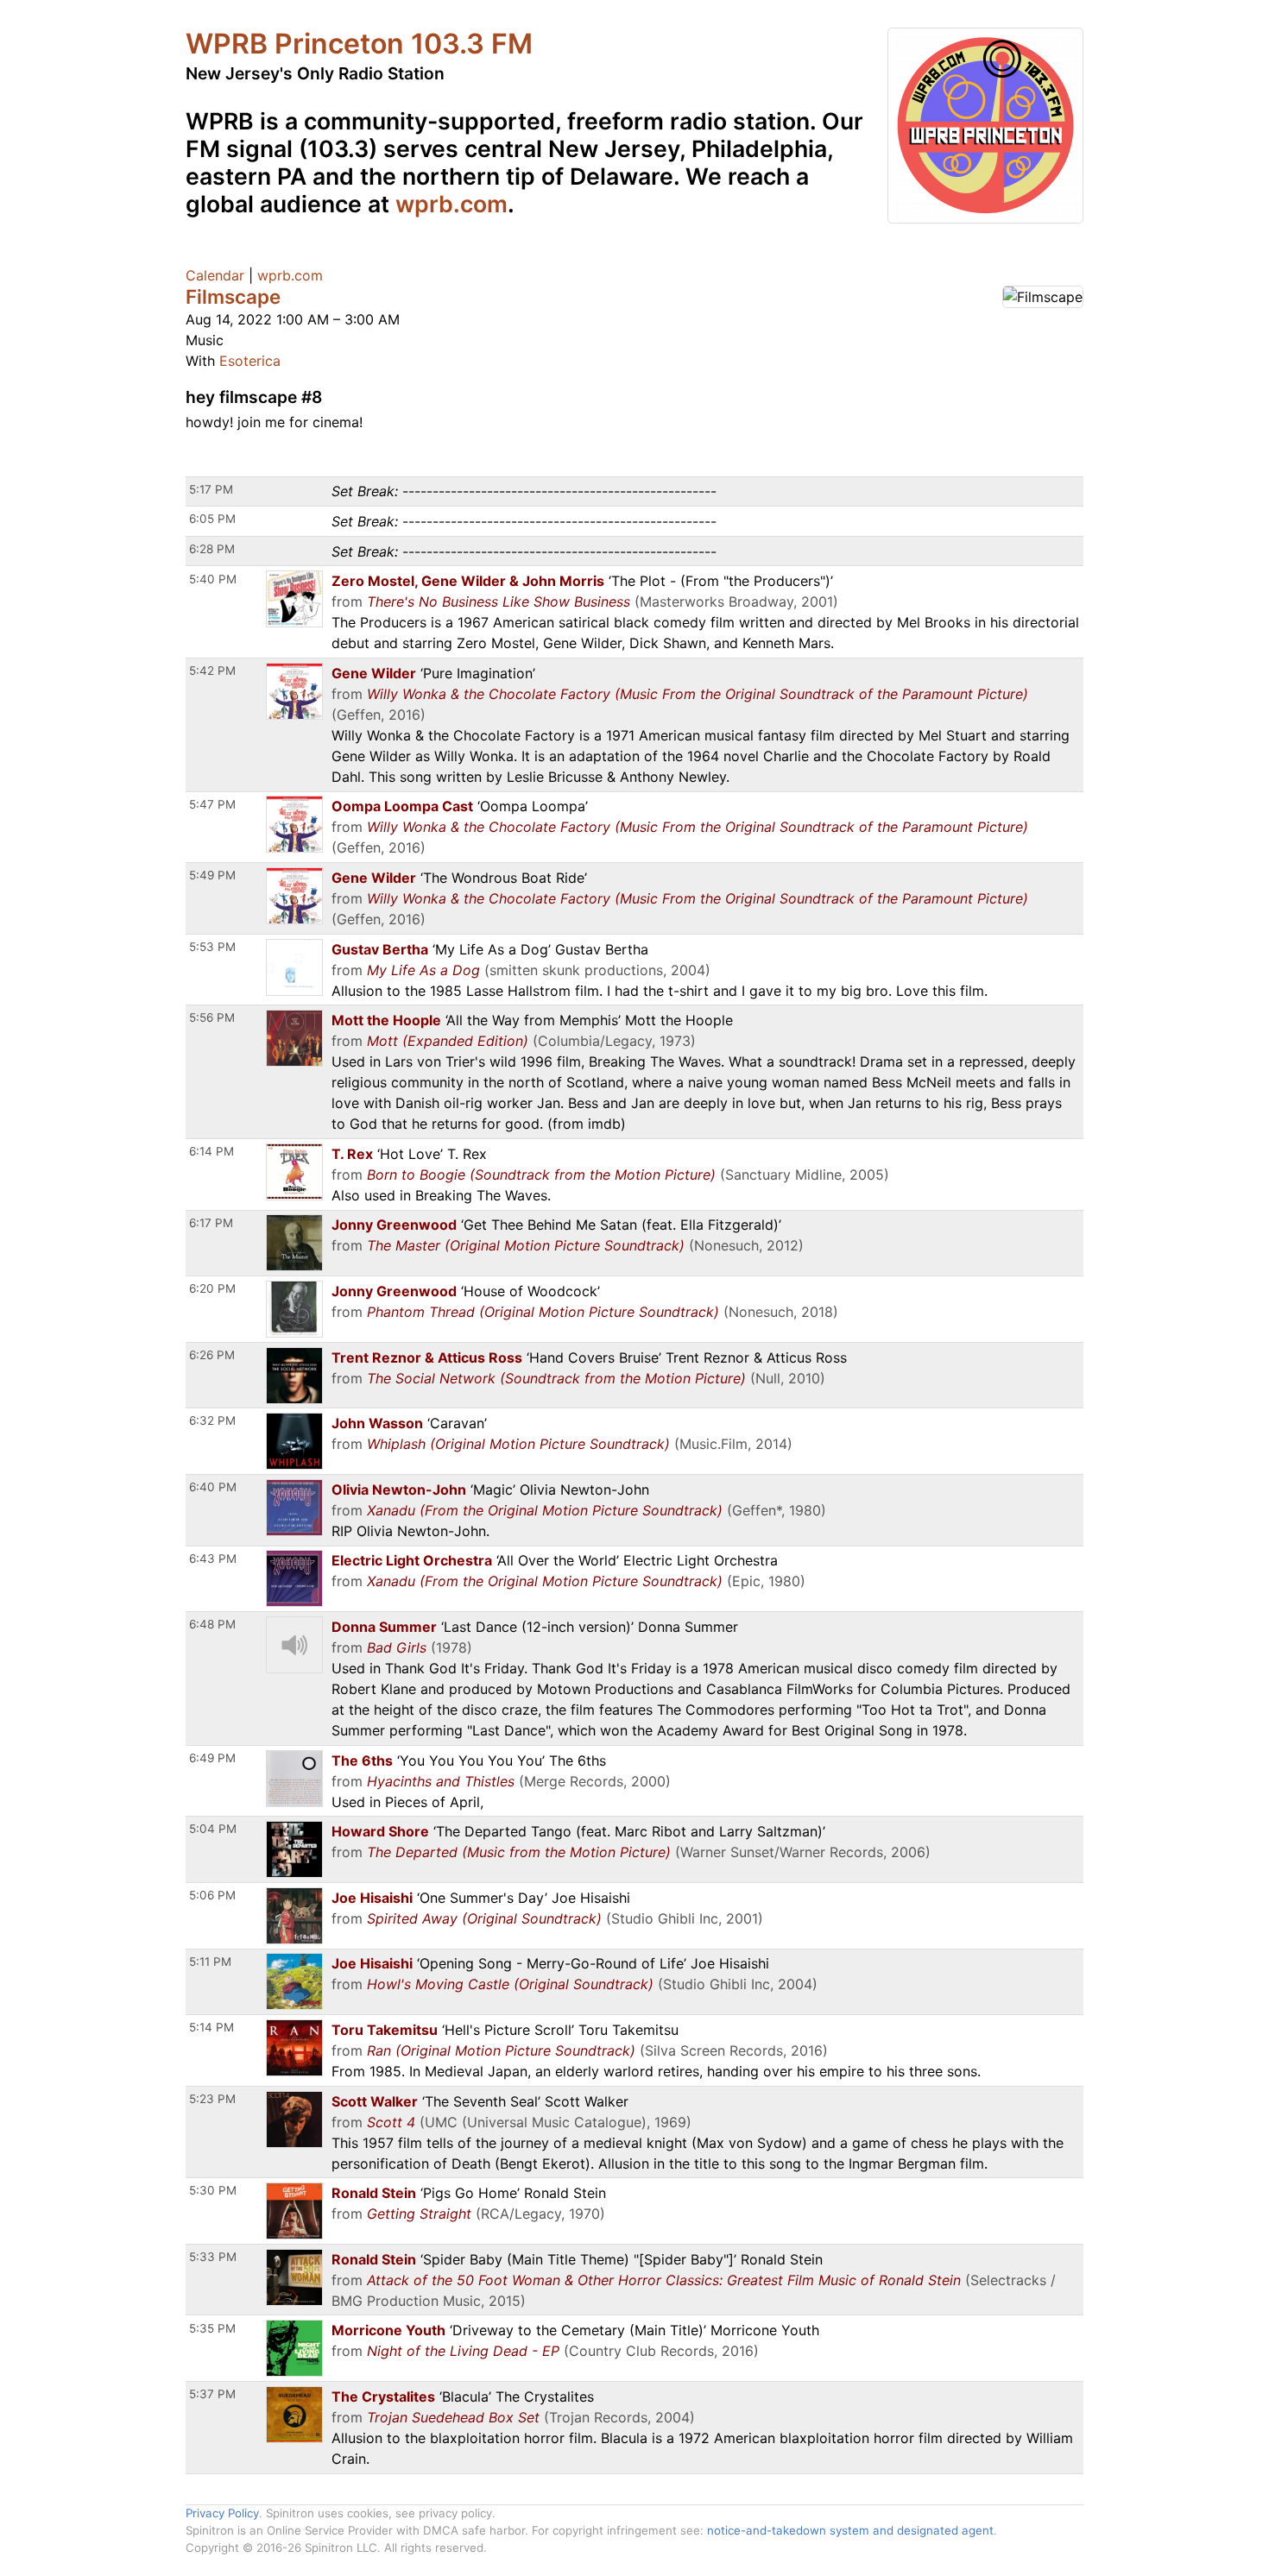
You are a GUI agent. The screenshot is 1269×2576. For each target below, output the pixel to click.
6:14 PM (211, 1151)
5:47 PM (212, 804)
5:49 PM (212, 875)
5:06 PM (212, 1895)
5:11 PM (210, 1962)
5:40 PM (213, 579)
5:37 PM (212, 2394)
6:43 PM (213, 1559)
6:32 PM (212, 1420)
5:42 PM (212, 671)
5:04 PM (213, 1829)
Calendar (215, 275)
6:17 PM (211, 1223)
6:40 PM (213, 1487)
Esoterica (250, 361)
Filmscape (233, 296)
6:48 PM (212, 1624)
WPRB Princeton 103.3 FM (359, 44)
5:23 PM (212, 2099)
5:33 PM (213, 2257)
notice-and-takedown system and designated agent (850, 2530)
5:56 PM (212, 1017)
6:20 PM (212, 1288)
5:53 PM (212, 947)
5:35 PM (212, 2328)
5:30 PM (213, 2190)
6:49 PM (212, 1758)
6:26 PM (212, 1355)
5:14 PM (211, 2027)
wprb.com (451, 204)
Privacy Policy (222, 2513)
